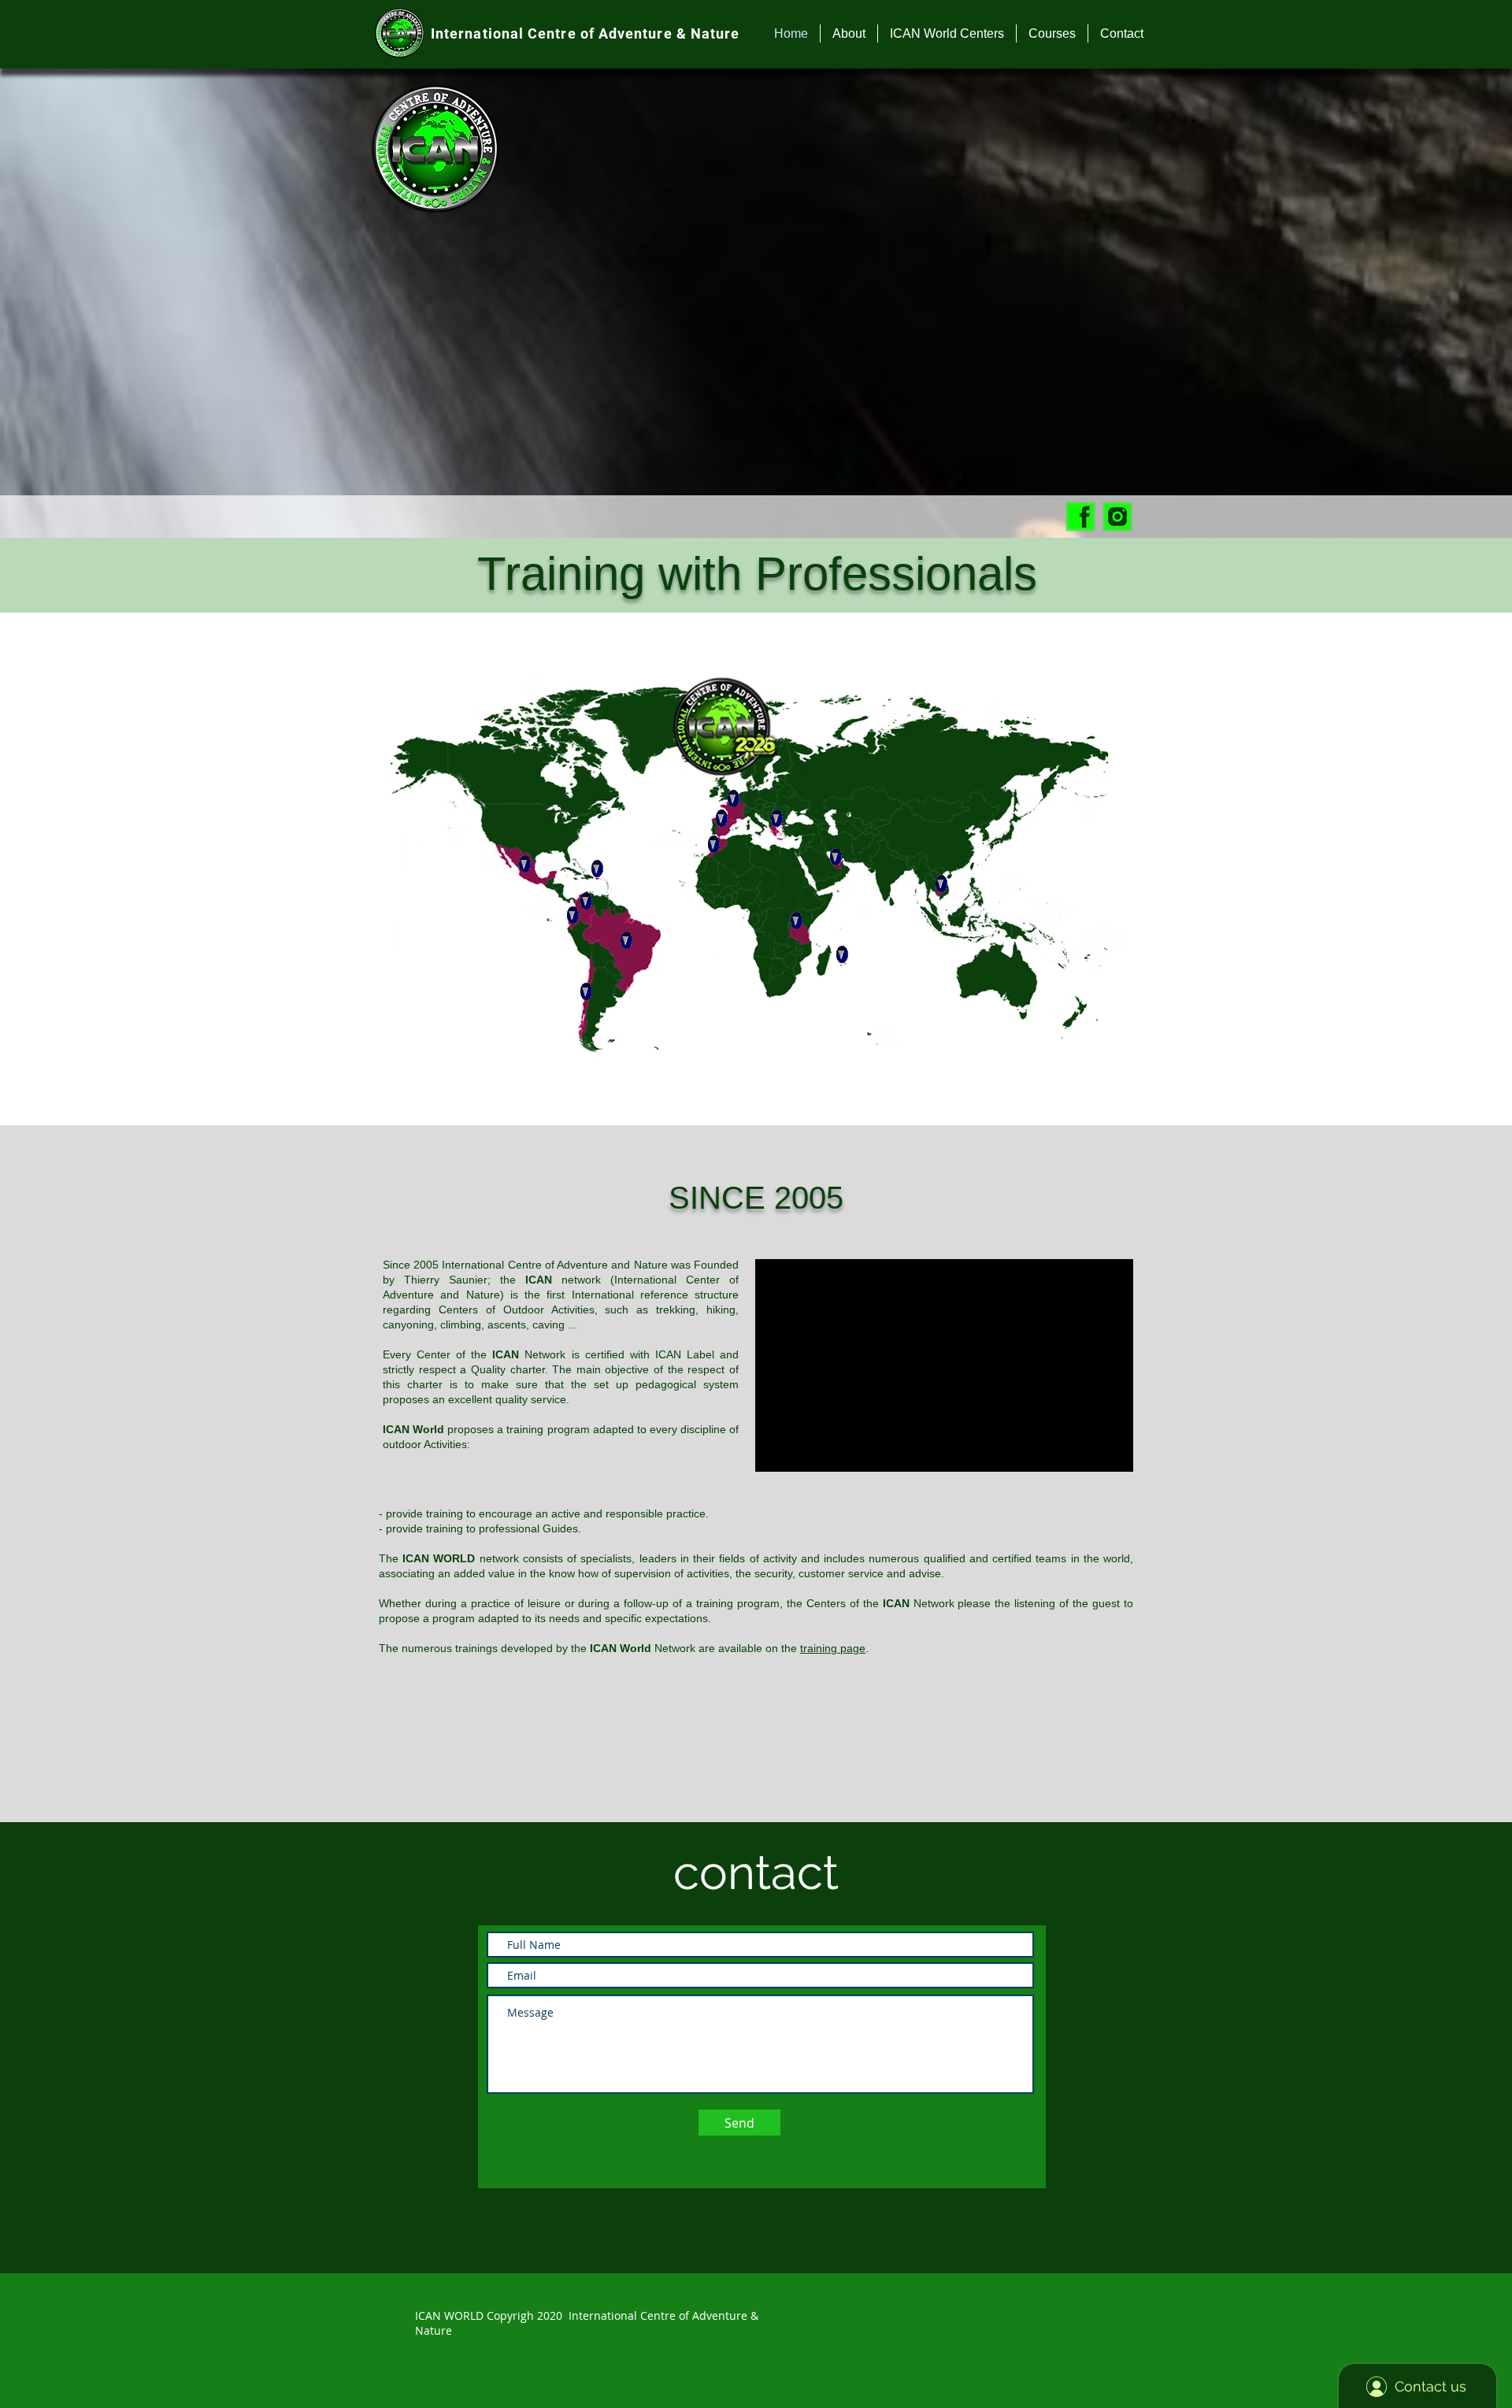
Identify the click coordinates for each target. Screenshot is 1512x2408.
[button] (849, 33)
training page (833, 1648)
